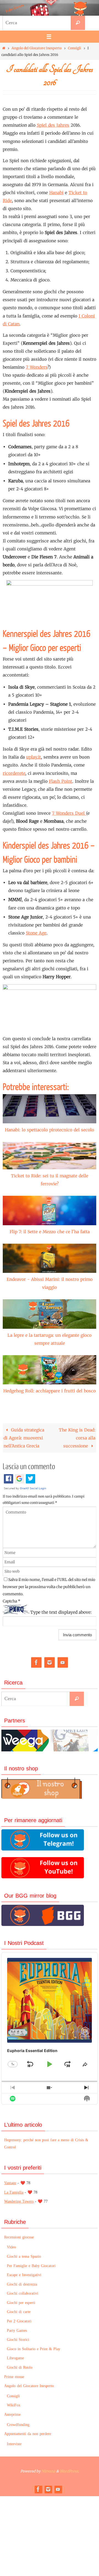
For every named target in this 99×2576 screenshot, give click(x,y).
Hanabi (56, 193)
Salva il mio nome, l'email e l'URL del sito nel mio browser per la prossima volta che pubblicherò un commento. (49, 1587)
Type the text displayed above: (61, 1612)
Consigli (75, 48)
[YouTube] (63, 1663)
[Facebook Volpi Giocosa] (36, 1663)
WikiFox (14, 2405)
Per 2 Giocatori (19, 2321)
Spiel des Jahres (53, 125)
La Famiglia (14, 2192)
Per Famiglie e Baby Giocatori (31, 2266)
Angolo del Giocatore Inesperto (37, 48)
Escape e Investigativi (24, 2275)
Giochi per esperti (21, 2303)
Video (11, 2247)
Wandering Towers (19, 2201)
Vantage (10, 2183)
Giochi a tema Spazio (24, 2256)
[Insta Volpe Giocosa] (50, 1663)
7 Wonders (37, 367)
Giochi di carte (19, 2312)
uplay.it (34, 757)
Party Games (17, 2331)
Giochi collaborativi (23, 2293)
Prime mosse (14, 2377)
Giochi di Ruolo (20, 2367)
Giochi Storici (18, 2340)
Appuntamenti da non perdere (28, 2434)
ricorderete (14, 773)
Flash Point (61, 781)
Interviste (14, 2444)
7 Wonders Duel (69, 813)
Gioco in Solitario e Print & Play (34, 2349)
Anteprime (12, 2415)
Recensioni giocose (19, 2237)
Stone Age (36, 933)
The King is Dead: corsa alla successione (77, 1438)
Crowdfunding (18, 2425)
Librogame (15, 2358)
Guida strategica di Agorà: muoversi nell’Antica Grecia (24, 1438)
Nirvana (48, 2471)
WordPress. (69, 2471)
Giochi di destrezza (22, 2284)
